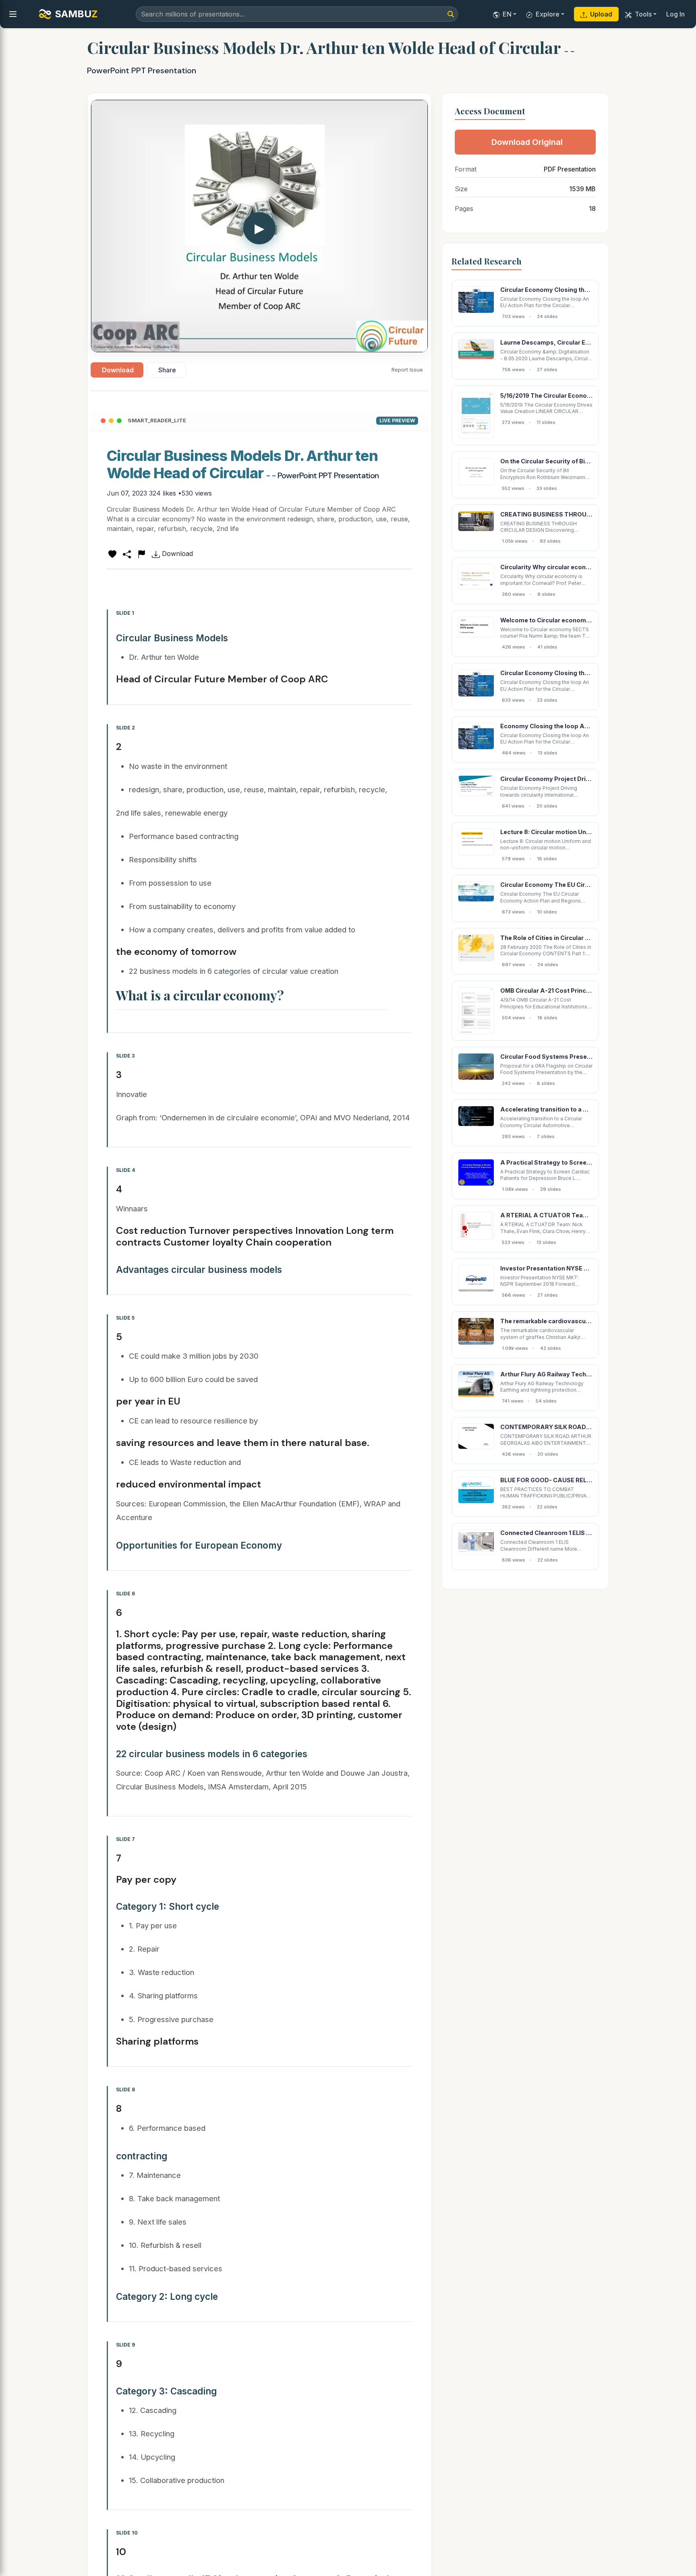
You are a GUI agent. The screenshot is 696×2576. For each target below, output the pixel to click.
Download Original (527, 142)
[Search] (451, 14)
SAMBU (76, 14)
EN (507, 14)
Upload (601, 14)
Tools (643, 14)
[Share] (127, 554)
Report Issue (407, 370)
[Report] (141, 554)
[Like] (112, 554)
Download (118, 370)
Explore (548, 14)
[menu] (13, 14)
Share (167, 370)
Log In (675, 14)
